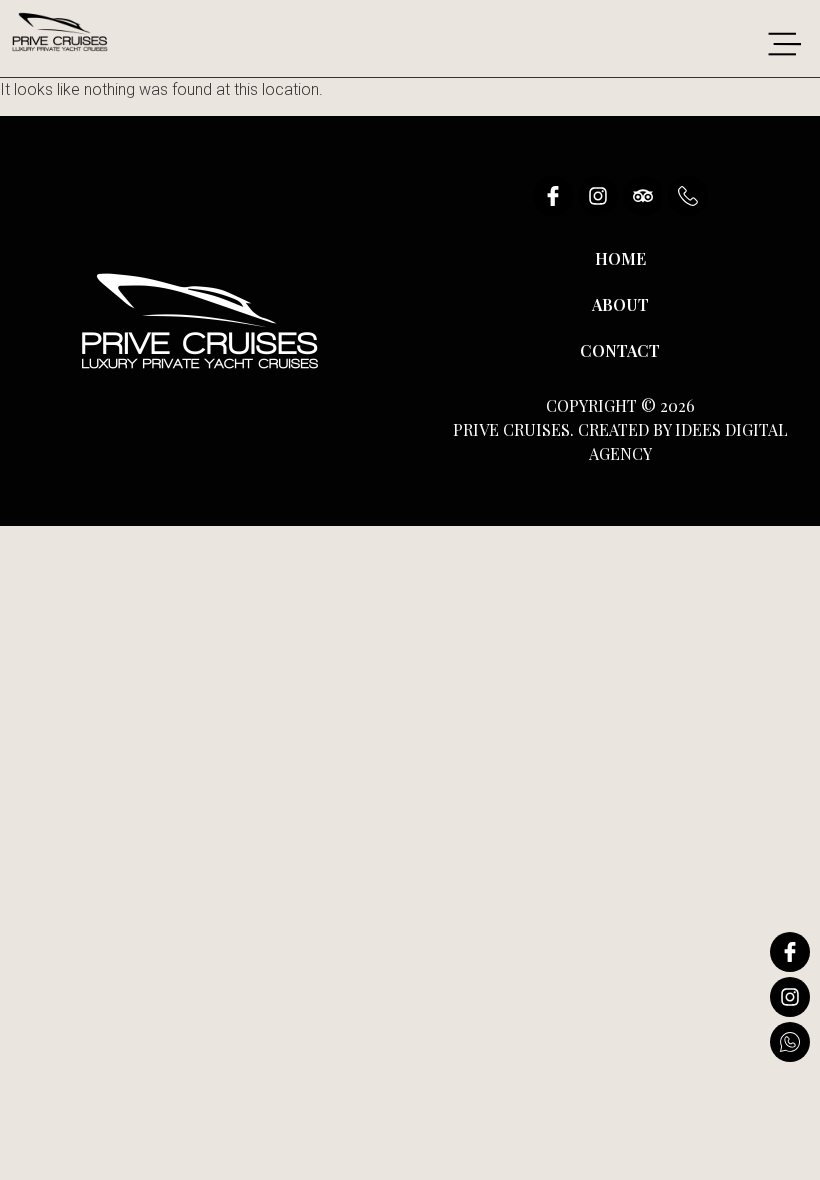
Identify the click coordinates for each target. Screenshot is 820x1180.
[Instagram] (598, 196)
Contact (620, 350)
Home (620, 258)
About (620, 304)
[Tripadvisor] (643, 196)
